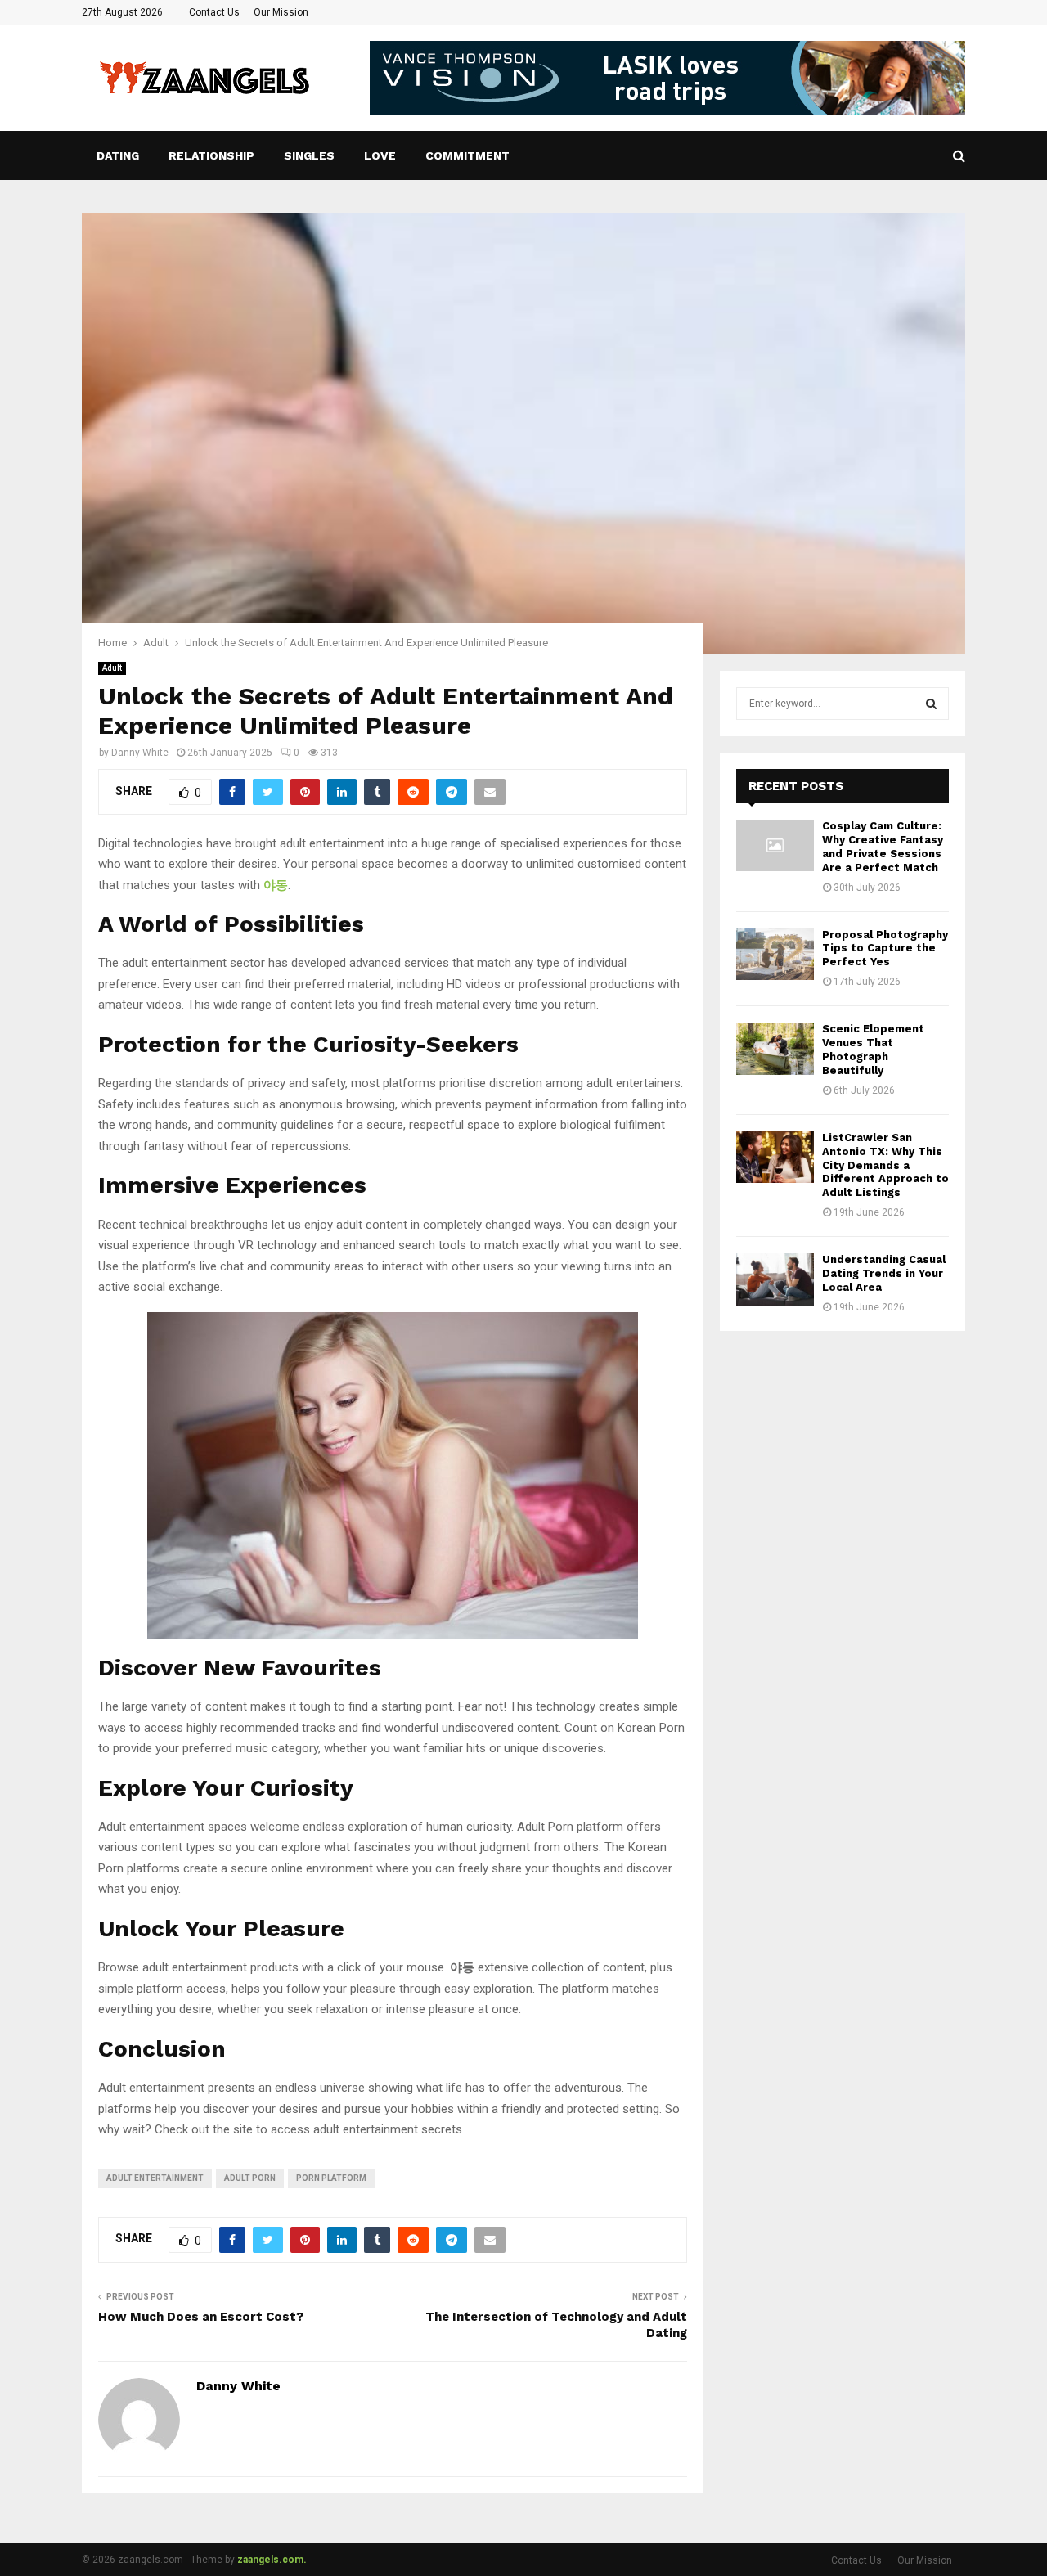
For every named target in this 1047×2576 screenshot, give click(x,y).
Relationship (211, 155)
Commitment (467, 155)
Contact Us (214, 12)
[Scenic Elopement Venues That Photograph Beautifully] (775, 1048)
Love (380, 155)
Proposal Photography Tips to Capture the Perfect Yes (885, 949)
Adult (112, 668)
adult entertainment (155, 2178)
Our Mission (281, 12)
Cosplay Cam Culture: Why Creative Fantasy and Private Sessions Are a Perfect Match (883, 847)
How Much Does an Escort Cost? (201, 2317)
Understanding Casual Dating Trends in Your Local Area (884, 1273)
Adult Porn (250, 2178)
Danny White (140, 753)
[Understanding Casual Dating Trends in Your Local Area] (775, 1279)
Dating (118, 155)
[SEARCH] (931, 704)
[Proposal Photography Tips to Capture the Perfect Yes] (775, 954)
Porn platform (331, 2178)
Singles (309, 155)
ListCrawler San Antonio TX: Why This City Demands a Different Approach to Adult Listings (885, 1165)
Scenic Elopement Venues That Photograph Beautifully (873, 1050)
